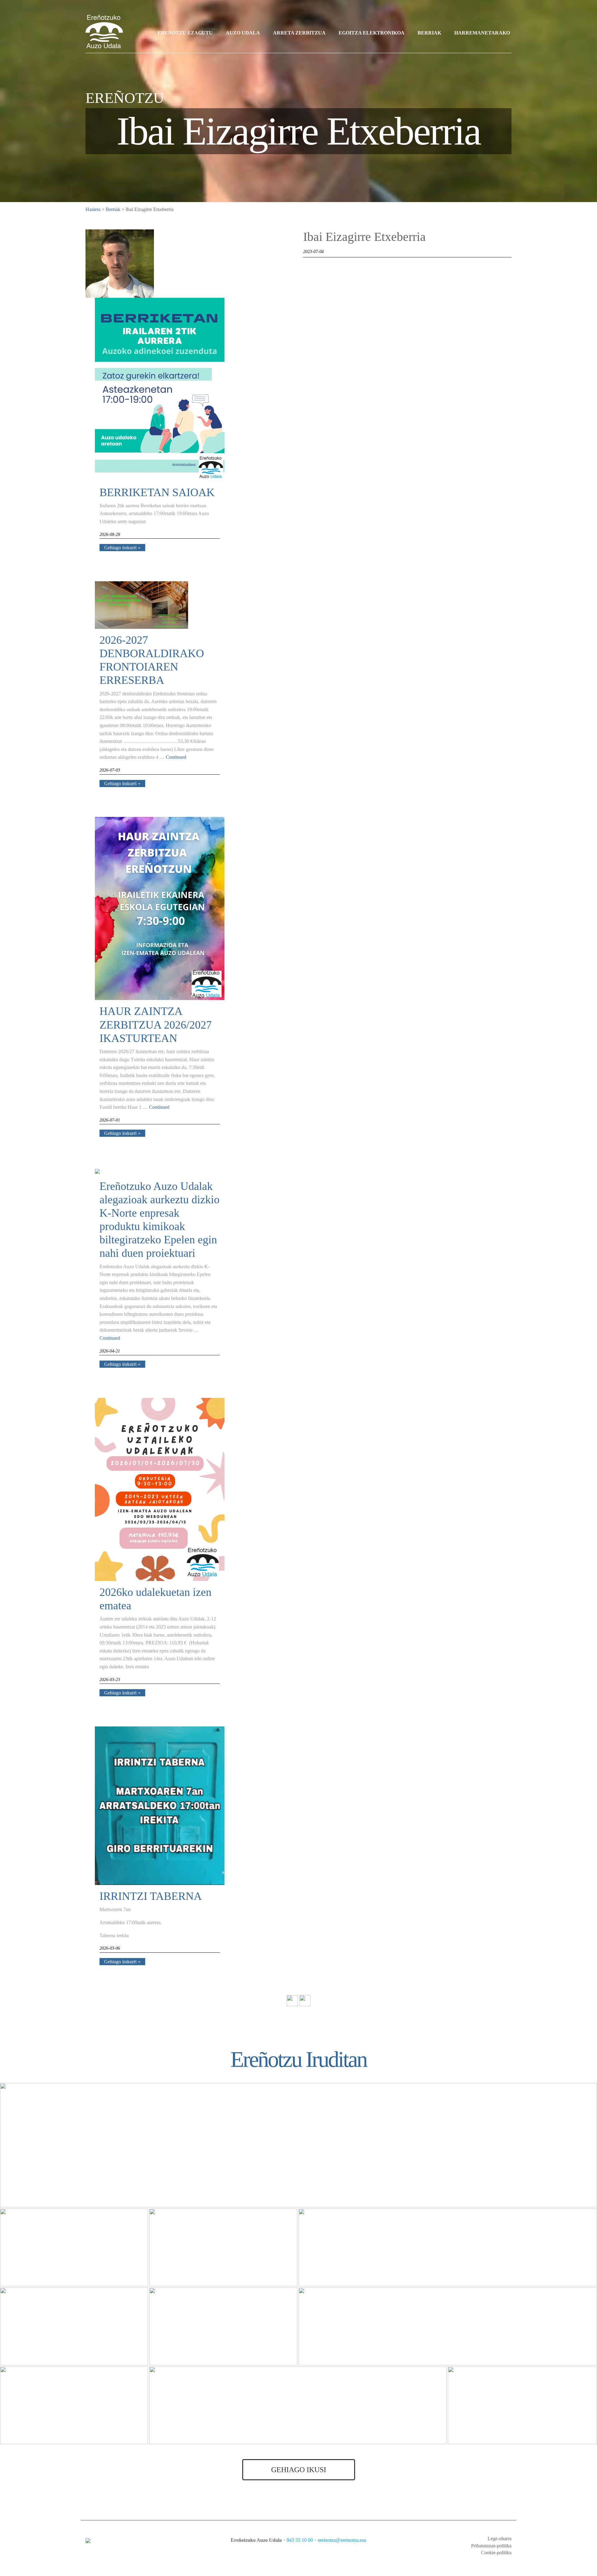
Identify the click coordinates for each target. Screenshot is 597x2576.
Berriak (429, 33)
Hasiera (93, 209)
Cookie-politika (496, 2553)
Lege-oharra (500, 2539)
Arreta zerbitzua (299, 33)
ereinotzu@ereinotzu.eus (342, 2540)
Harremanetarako (482, 33)
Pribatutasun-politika (491, 2546)
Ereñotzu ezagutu (185, 33)
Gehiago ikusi (299, 2470)
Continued (176, 757)
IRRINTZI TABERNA (151, 1896)
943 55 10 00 (300, 2540)
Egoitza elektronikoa (372, 33)
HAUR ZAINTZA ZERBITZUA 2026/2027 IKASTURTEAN (156, 1025)
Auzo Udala (243, 33)
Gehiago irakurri (120, 548)
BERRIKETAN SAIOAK (157, 492)
